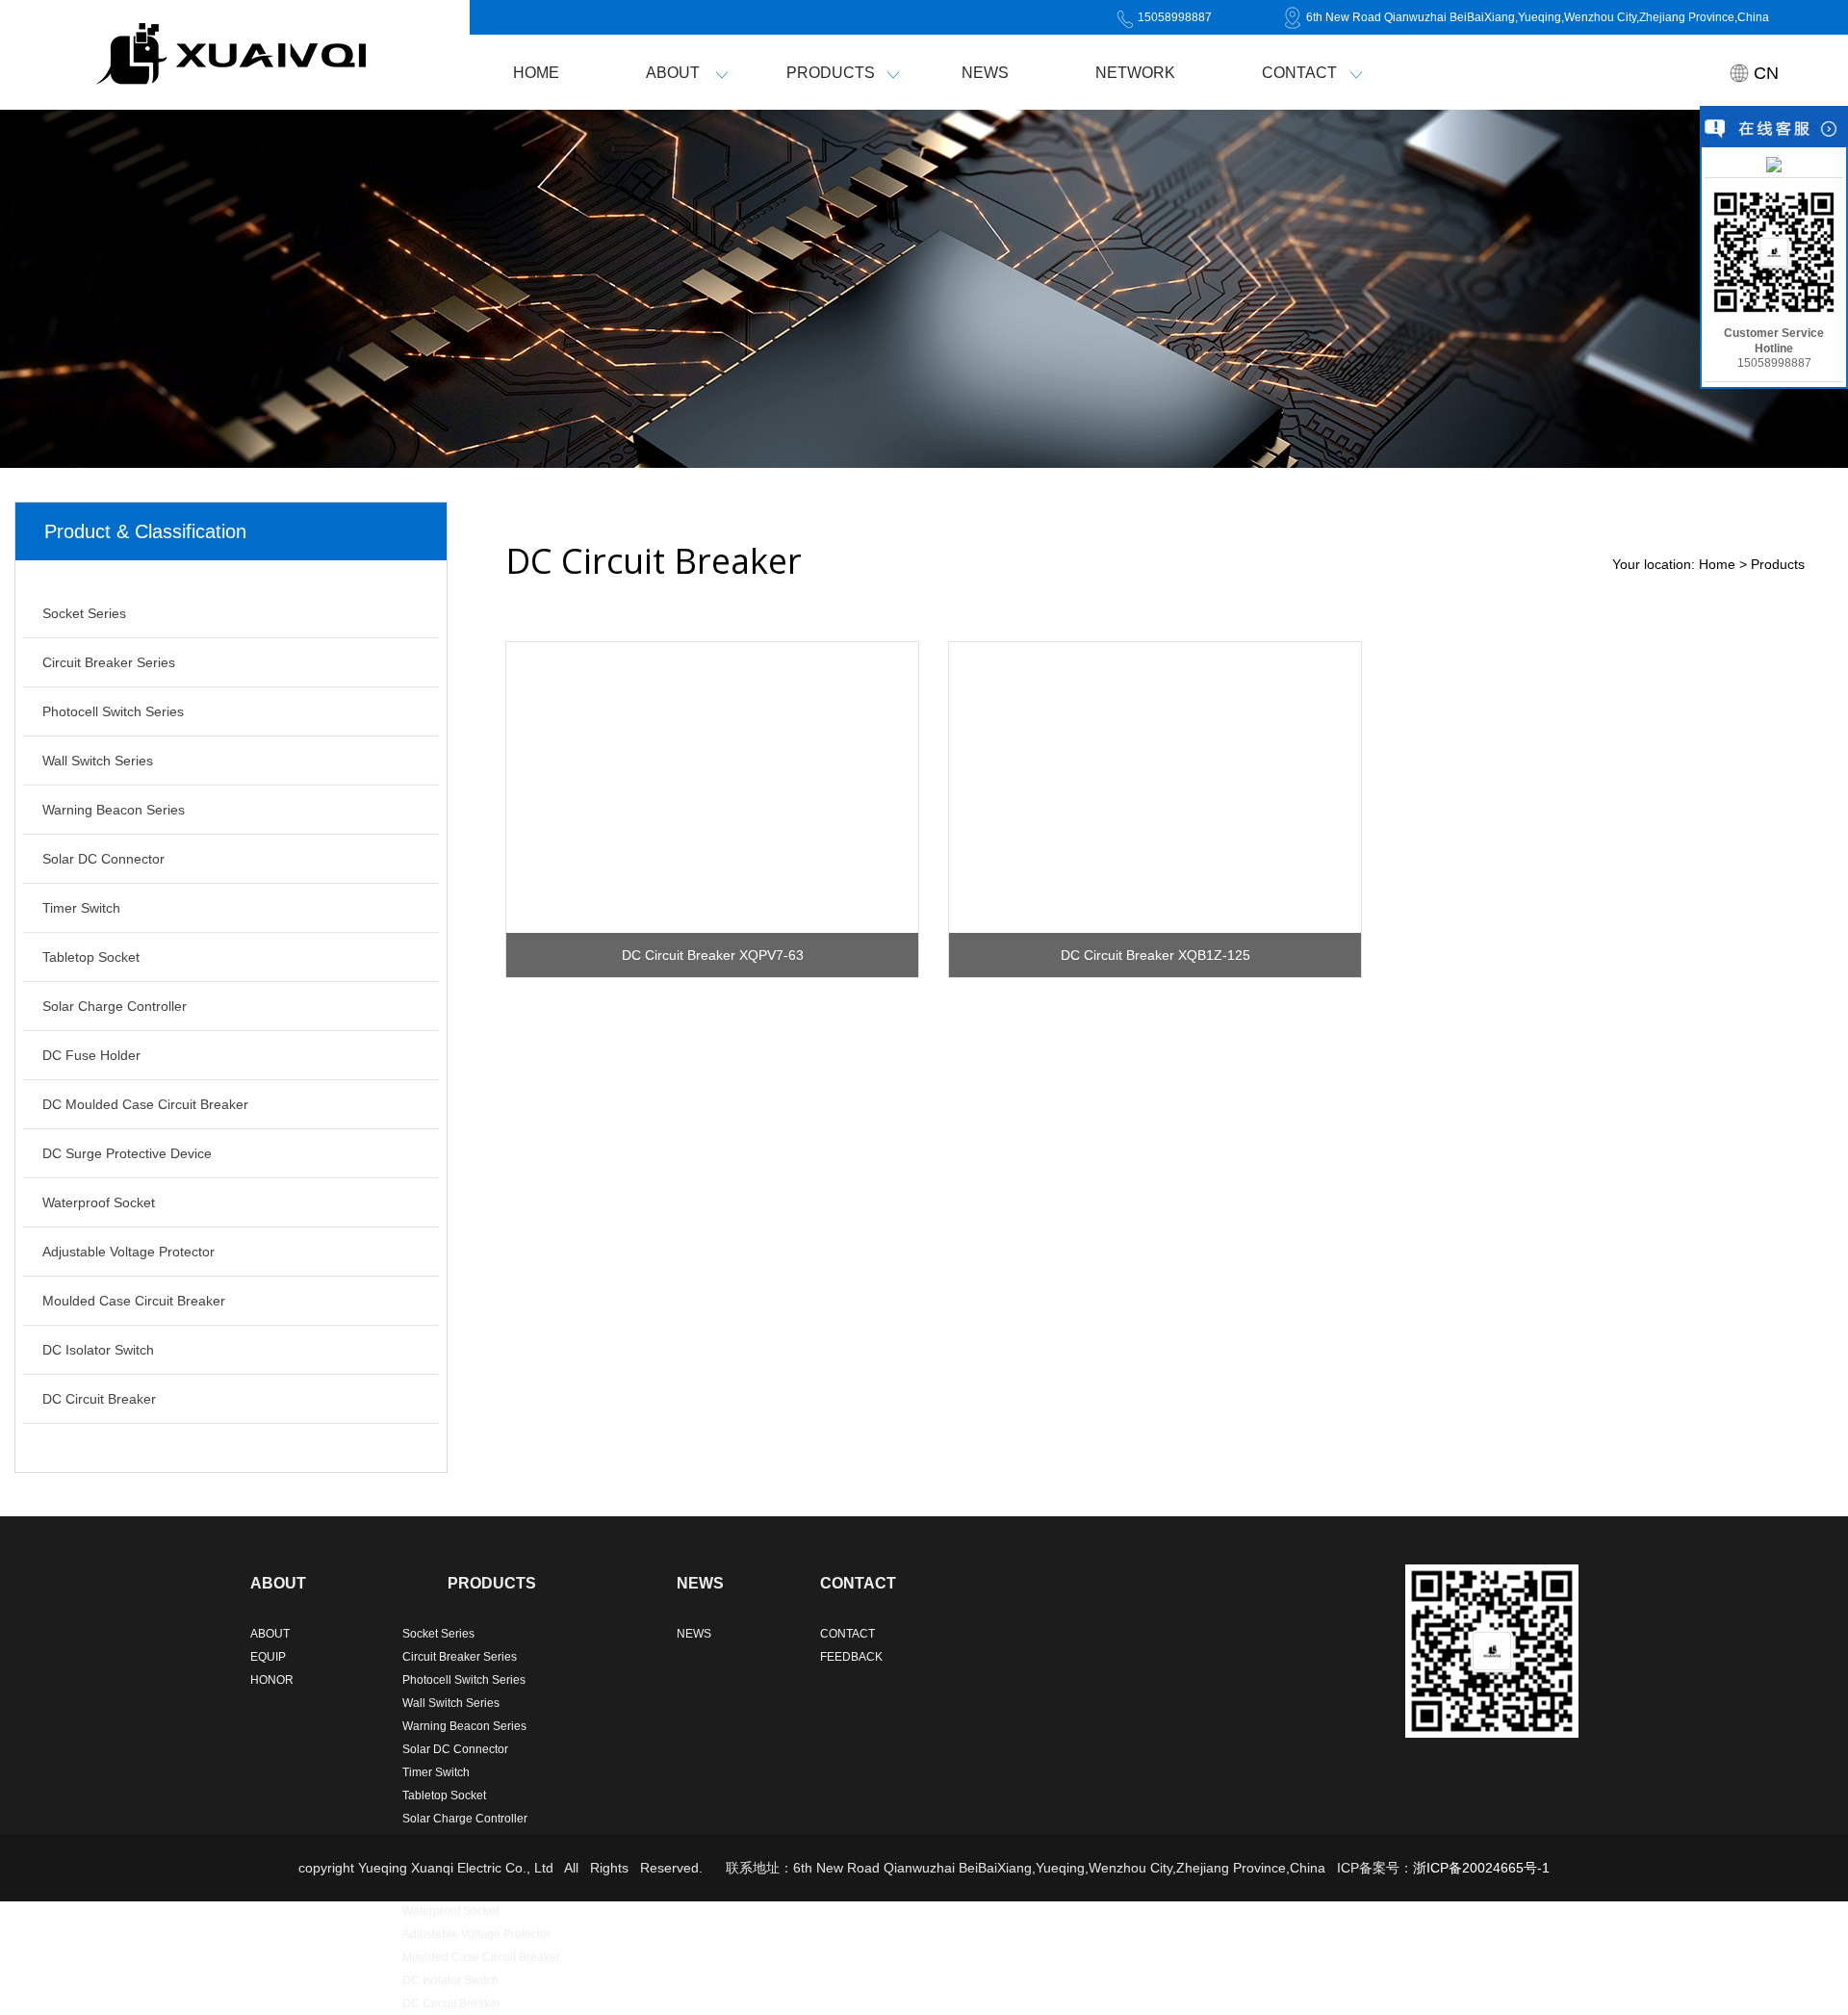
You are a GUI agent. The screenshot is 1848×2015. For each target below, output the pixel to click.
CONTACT (1299, 73)
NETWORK (1135, 73)
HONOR (272, 1680)
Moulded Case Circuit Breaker (134, 1301)
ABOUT (673, 73)
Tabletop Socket (91, 957)
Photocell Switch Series (113, 711)
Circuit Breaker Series (109, 662)
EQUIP (268, 1657)
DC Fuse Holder (91, 1055)
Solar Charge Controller (115, 1006)
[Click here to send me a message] (1774, 164)
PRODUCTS (831, 73)
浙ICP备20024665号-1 (1481, 1868)
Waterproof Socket (99, 1202)
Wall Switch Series (98, 761)
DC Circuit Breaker (99, 1399)
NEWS (985, 73)
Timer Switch (81, 908)
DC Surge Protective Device (127, 1153)
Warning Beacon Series (114, 810)
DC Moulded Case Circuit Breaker (145, 1104)
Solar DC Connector (103, 859)
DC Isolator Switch (98, 1350)
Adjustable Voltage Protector (128, 1252)
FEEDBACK (851, 1657)
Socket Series (84, 613)
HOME (536, 73)
